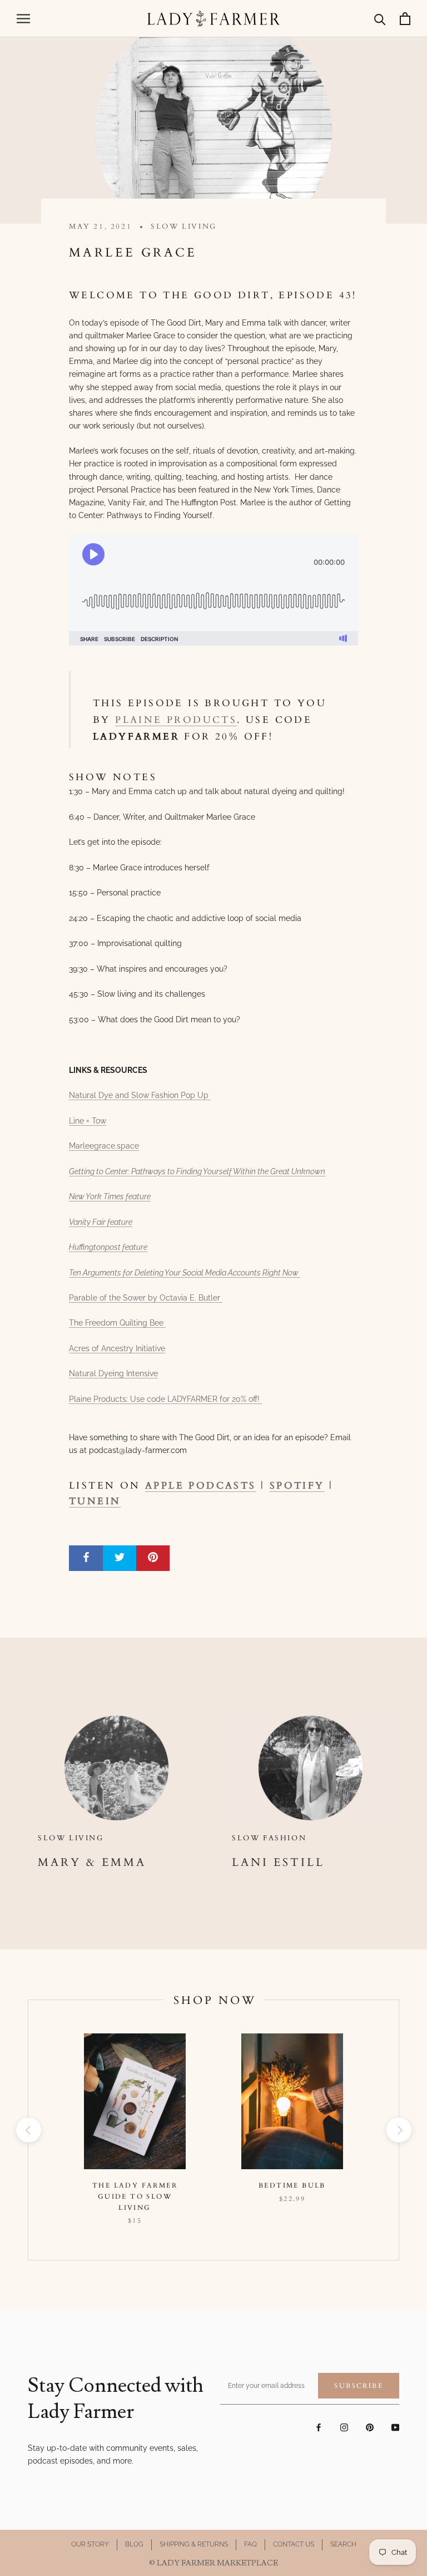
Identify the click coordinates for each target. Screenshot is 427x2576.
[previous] (28, 2130)
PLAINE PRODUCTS (176, 720)
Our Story (90, 2544)
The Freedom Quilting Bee (117, 1323)
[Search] (380, 19)
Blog (134, 2544)
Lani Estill (278, 1862)
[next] (398, 2130)
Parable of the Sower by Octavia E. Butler (146, 1298)
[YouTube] (395, 2427)
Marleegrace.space (104, 1146)
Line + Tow (88, 1121)
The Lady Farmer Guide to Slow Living (135, 2196)
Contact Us (294, 2544)
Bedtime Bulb (292, 2185)
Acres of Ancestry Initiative (117, 1348)
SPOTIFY (297, 1486)
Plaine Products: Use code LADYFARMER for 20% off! (165, 1399)
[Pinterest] (370, 2427)
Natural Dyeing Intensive (113, 1373)
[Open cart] (405, 19)
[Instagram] (344, 2427)
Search (343, 2544)
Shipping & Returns (194, 2544)
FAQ (250, 2544)
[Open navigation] (23, 19)
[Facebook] (319, 2427)
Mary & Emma (92, 1862)
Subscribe (359, 2386)
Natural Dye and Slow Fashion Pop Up (140, 1095)
